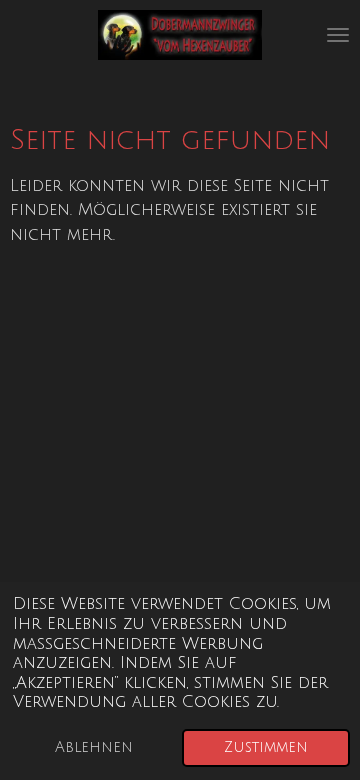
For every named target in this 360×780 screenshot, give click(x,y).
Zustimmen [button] (266, 747)
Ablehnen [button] (94, 747)
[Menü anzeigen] (338, 35)
